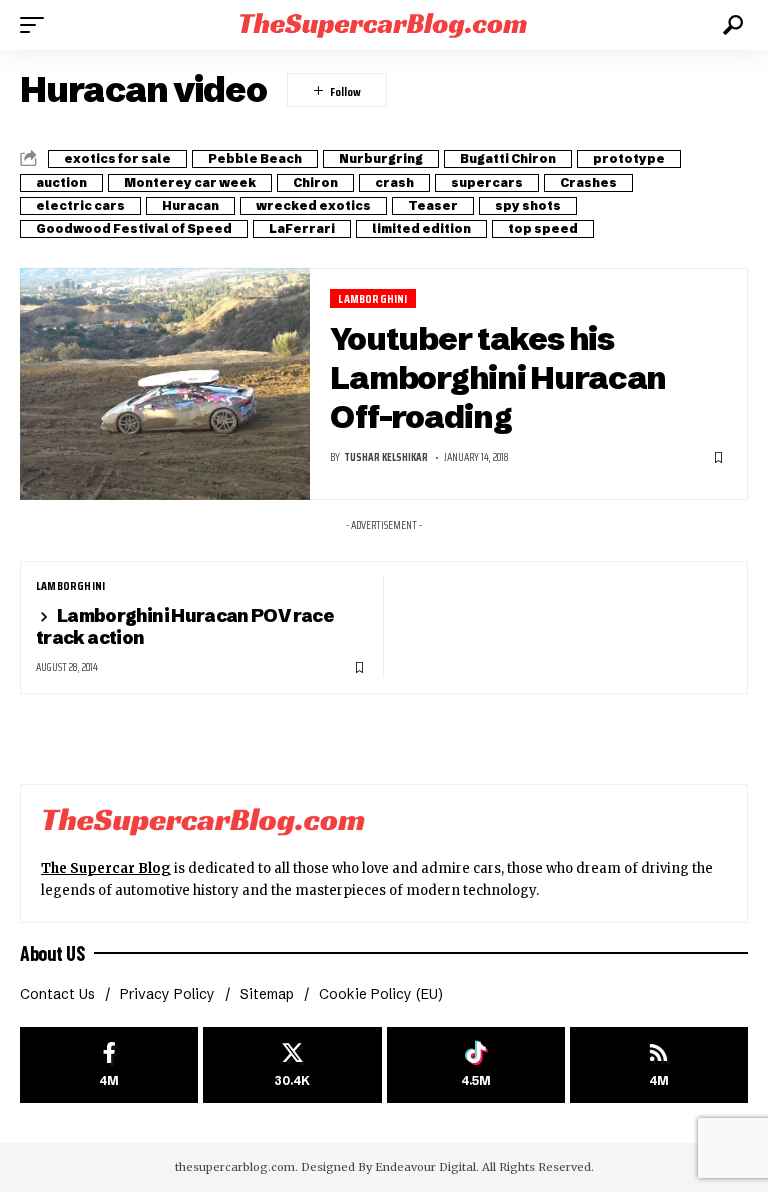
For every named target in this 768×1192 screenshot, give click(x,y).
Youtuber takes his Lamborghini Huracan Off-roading (498, 377)
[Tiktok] (476, 1065)
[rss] (659, 1065)
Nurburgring (381, 158)
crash (394, 182)
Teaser (433, 205)
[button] (37, 25)
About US (52, 953)
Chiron (315, 182)
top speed (543, 228)
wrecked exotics (313, 205)
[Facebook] (109, 1065)
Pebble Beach (255, 158)
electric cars (80, 205)
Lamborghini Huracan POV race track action (185, 626)
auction (61, 182)
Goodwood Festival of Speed (134, 228)
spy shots (528, 205)
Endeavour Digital (425, 1167)
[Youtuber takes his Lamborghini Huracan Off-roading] (165, 384)
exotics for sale (117, 158)
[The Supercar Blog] (383, 24)
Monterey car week (190, 182)
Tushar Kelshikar (386, 457)
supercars (487, 182)
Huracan (190, 205)
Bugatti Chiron (508, 158)
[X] (292, 1065)
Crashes (588, 182)
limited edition (421, 228)
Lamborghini (372, 298)
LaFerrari (302, 228)
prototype (629, 158)
